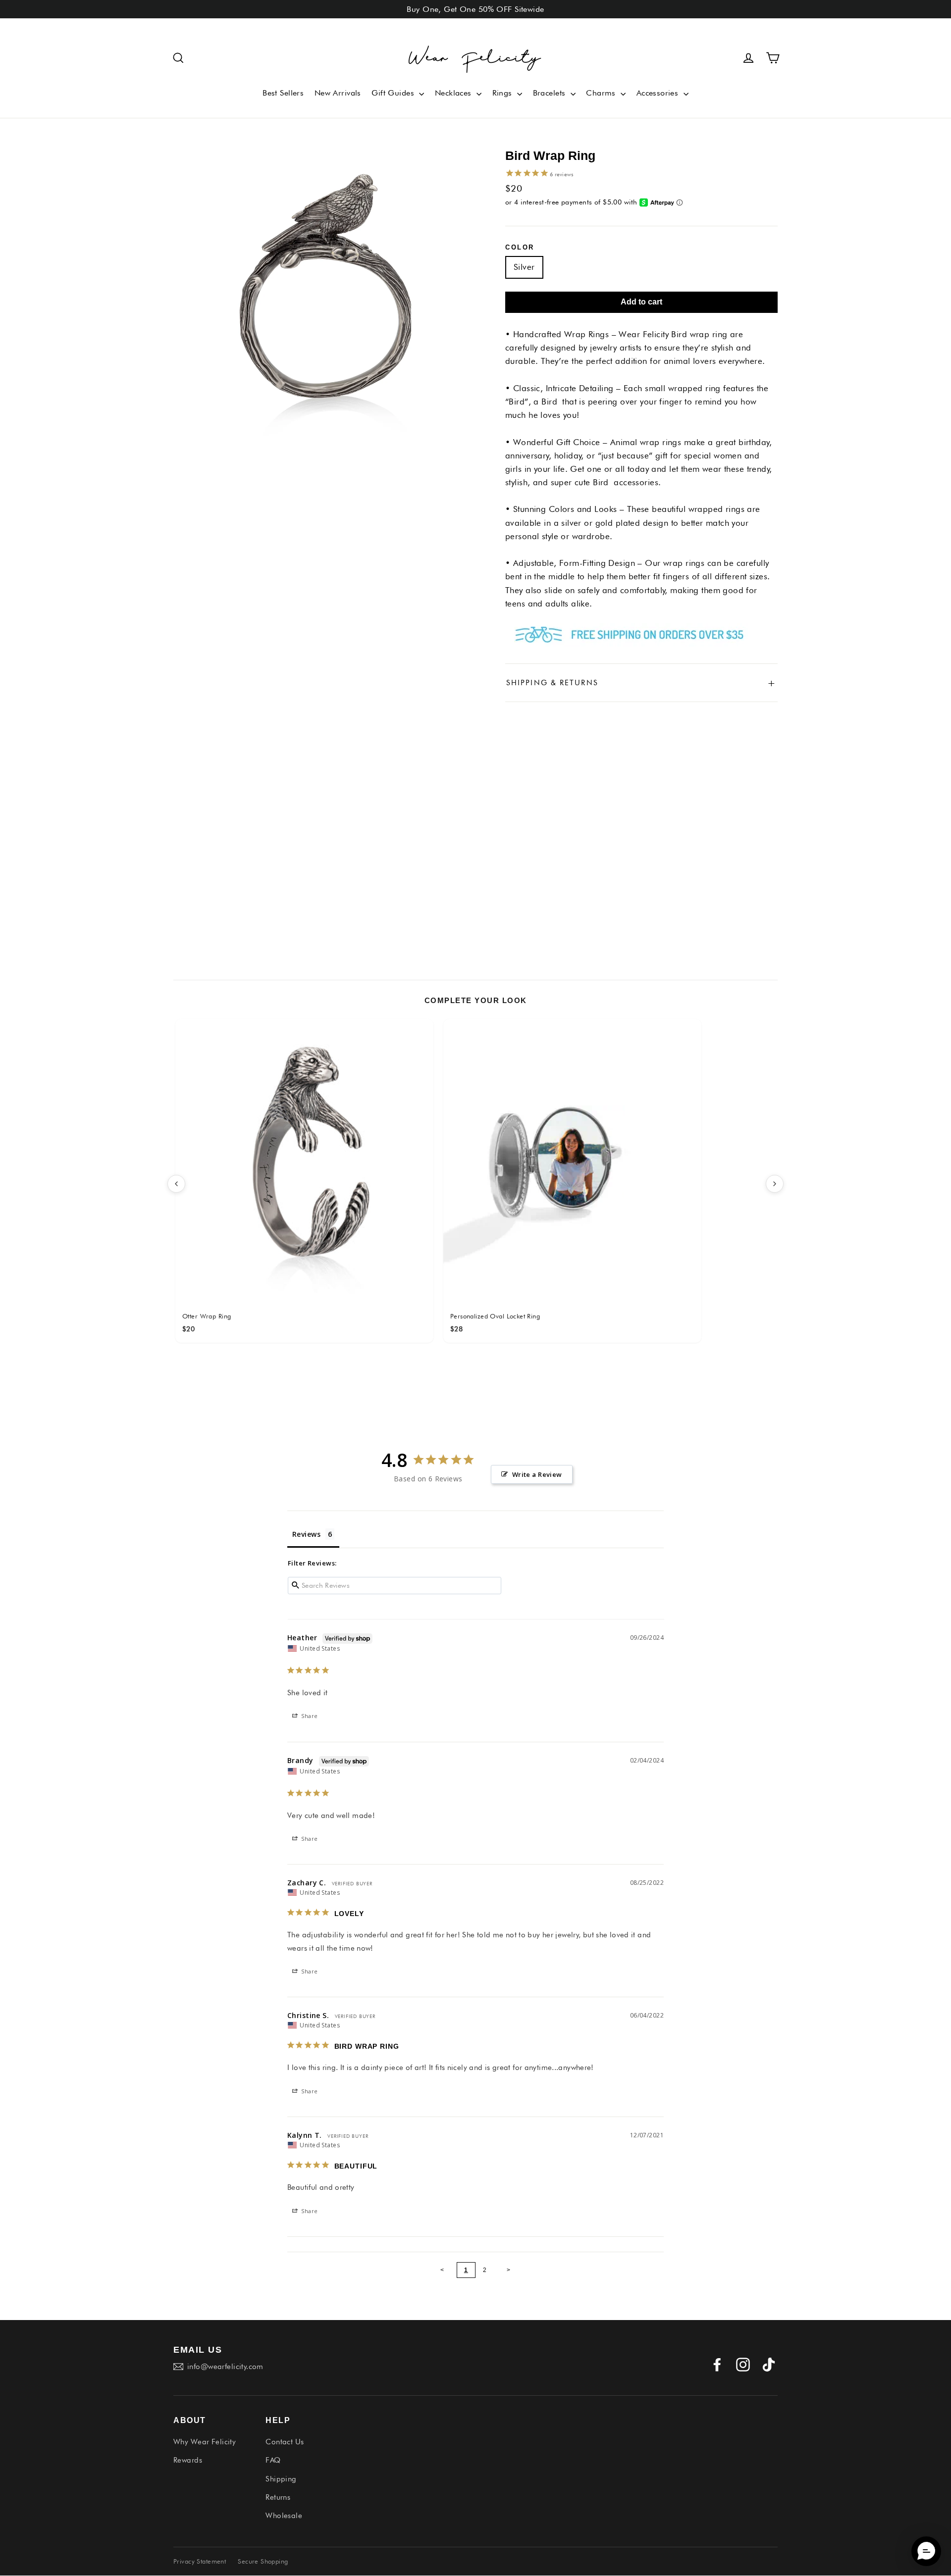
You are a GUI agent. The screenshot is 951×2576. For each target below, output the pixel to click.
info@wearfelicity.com (225, 2367)
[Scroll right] (775, 1184)
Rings (504, 93)
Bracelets (551, 93)
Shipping (281, 2479)
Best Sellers (283, 93)
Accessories (659, 93)
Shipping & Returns (641, 683)
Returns (278, 2497)
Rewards (188, 2460)
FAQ (273, 2460)
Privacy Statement (200, 2561)
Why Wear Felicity (205, 2442)
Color (520, 247)
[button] (178, 58)
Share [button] (309, 1716)
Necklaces (454, 93)
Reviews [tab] (306, 1534)
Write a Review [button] (537, 1474)
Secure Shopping (263, 2561)
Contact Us (285, 2442)
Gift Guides (394, 93)
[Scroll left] (176, 1184)
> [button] (509, 2270)
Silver (524, 267)
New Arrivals (338, 93)
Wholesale (284, 2516)
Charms (602, 93)
